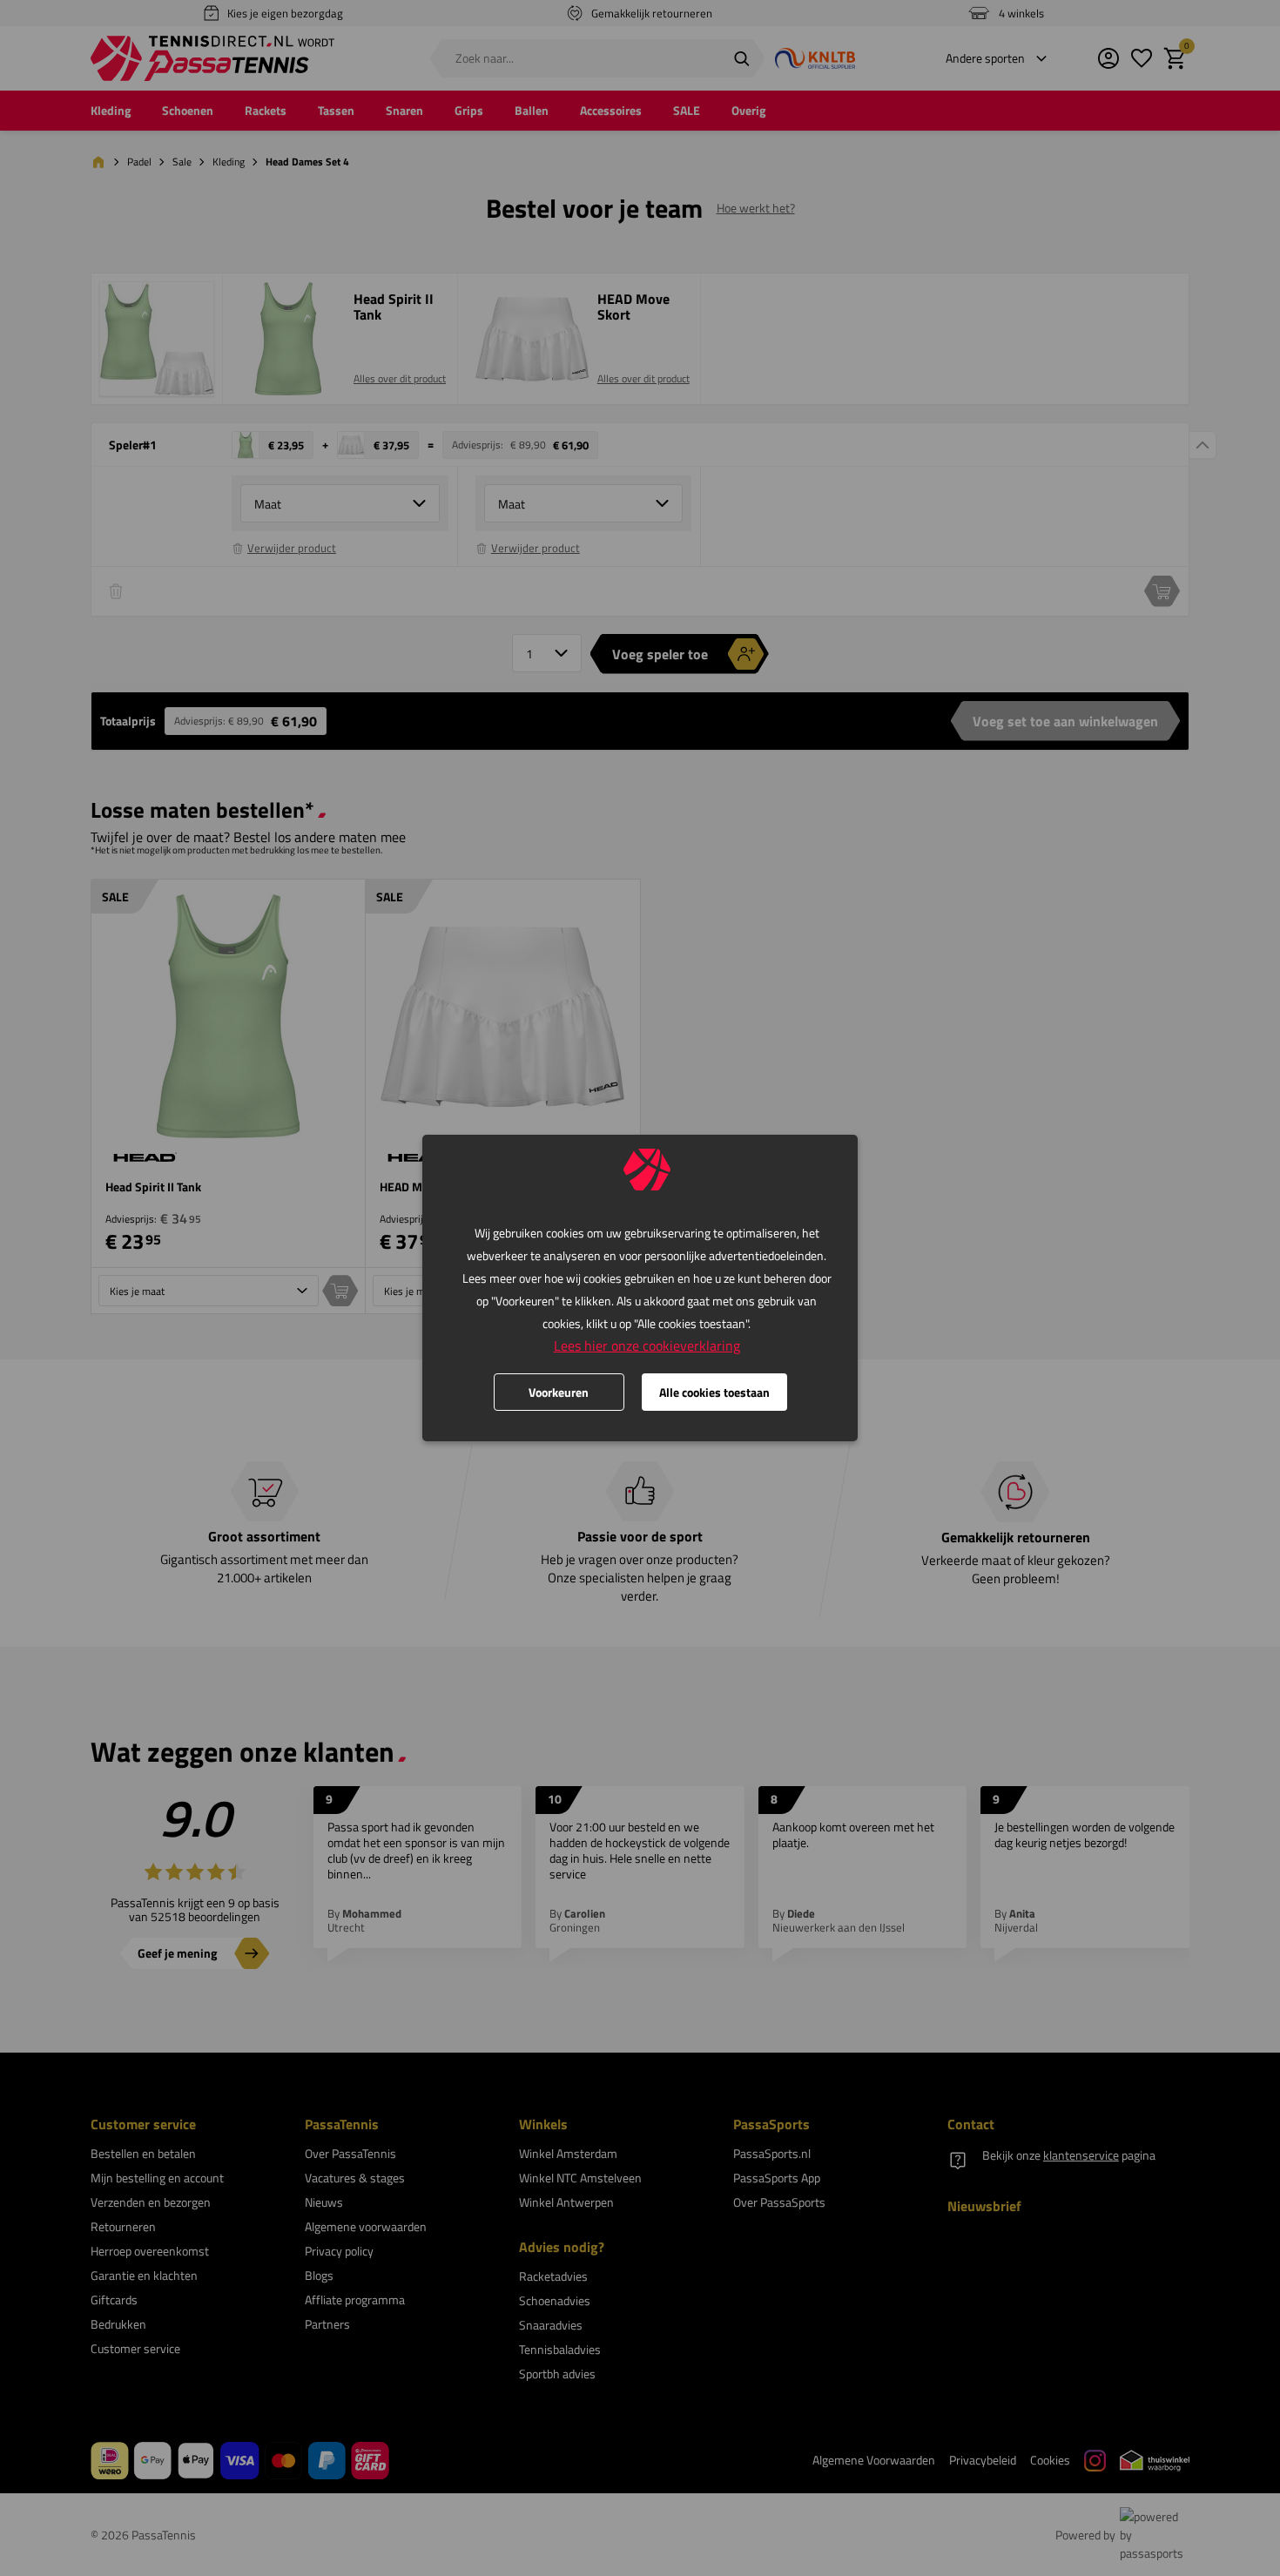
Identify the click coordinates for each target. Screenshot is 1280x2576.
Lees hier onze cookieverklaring (647, 1345)
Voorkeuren (559, 1392)
